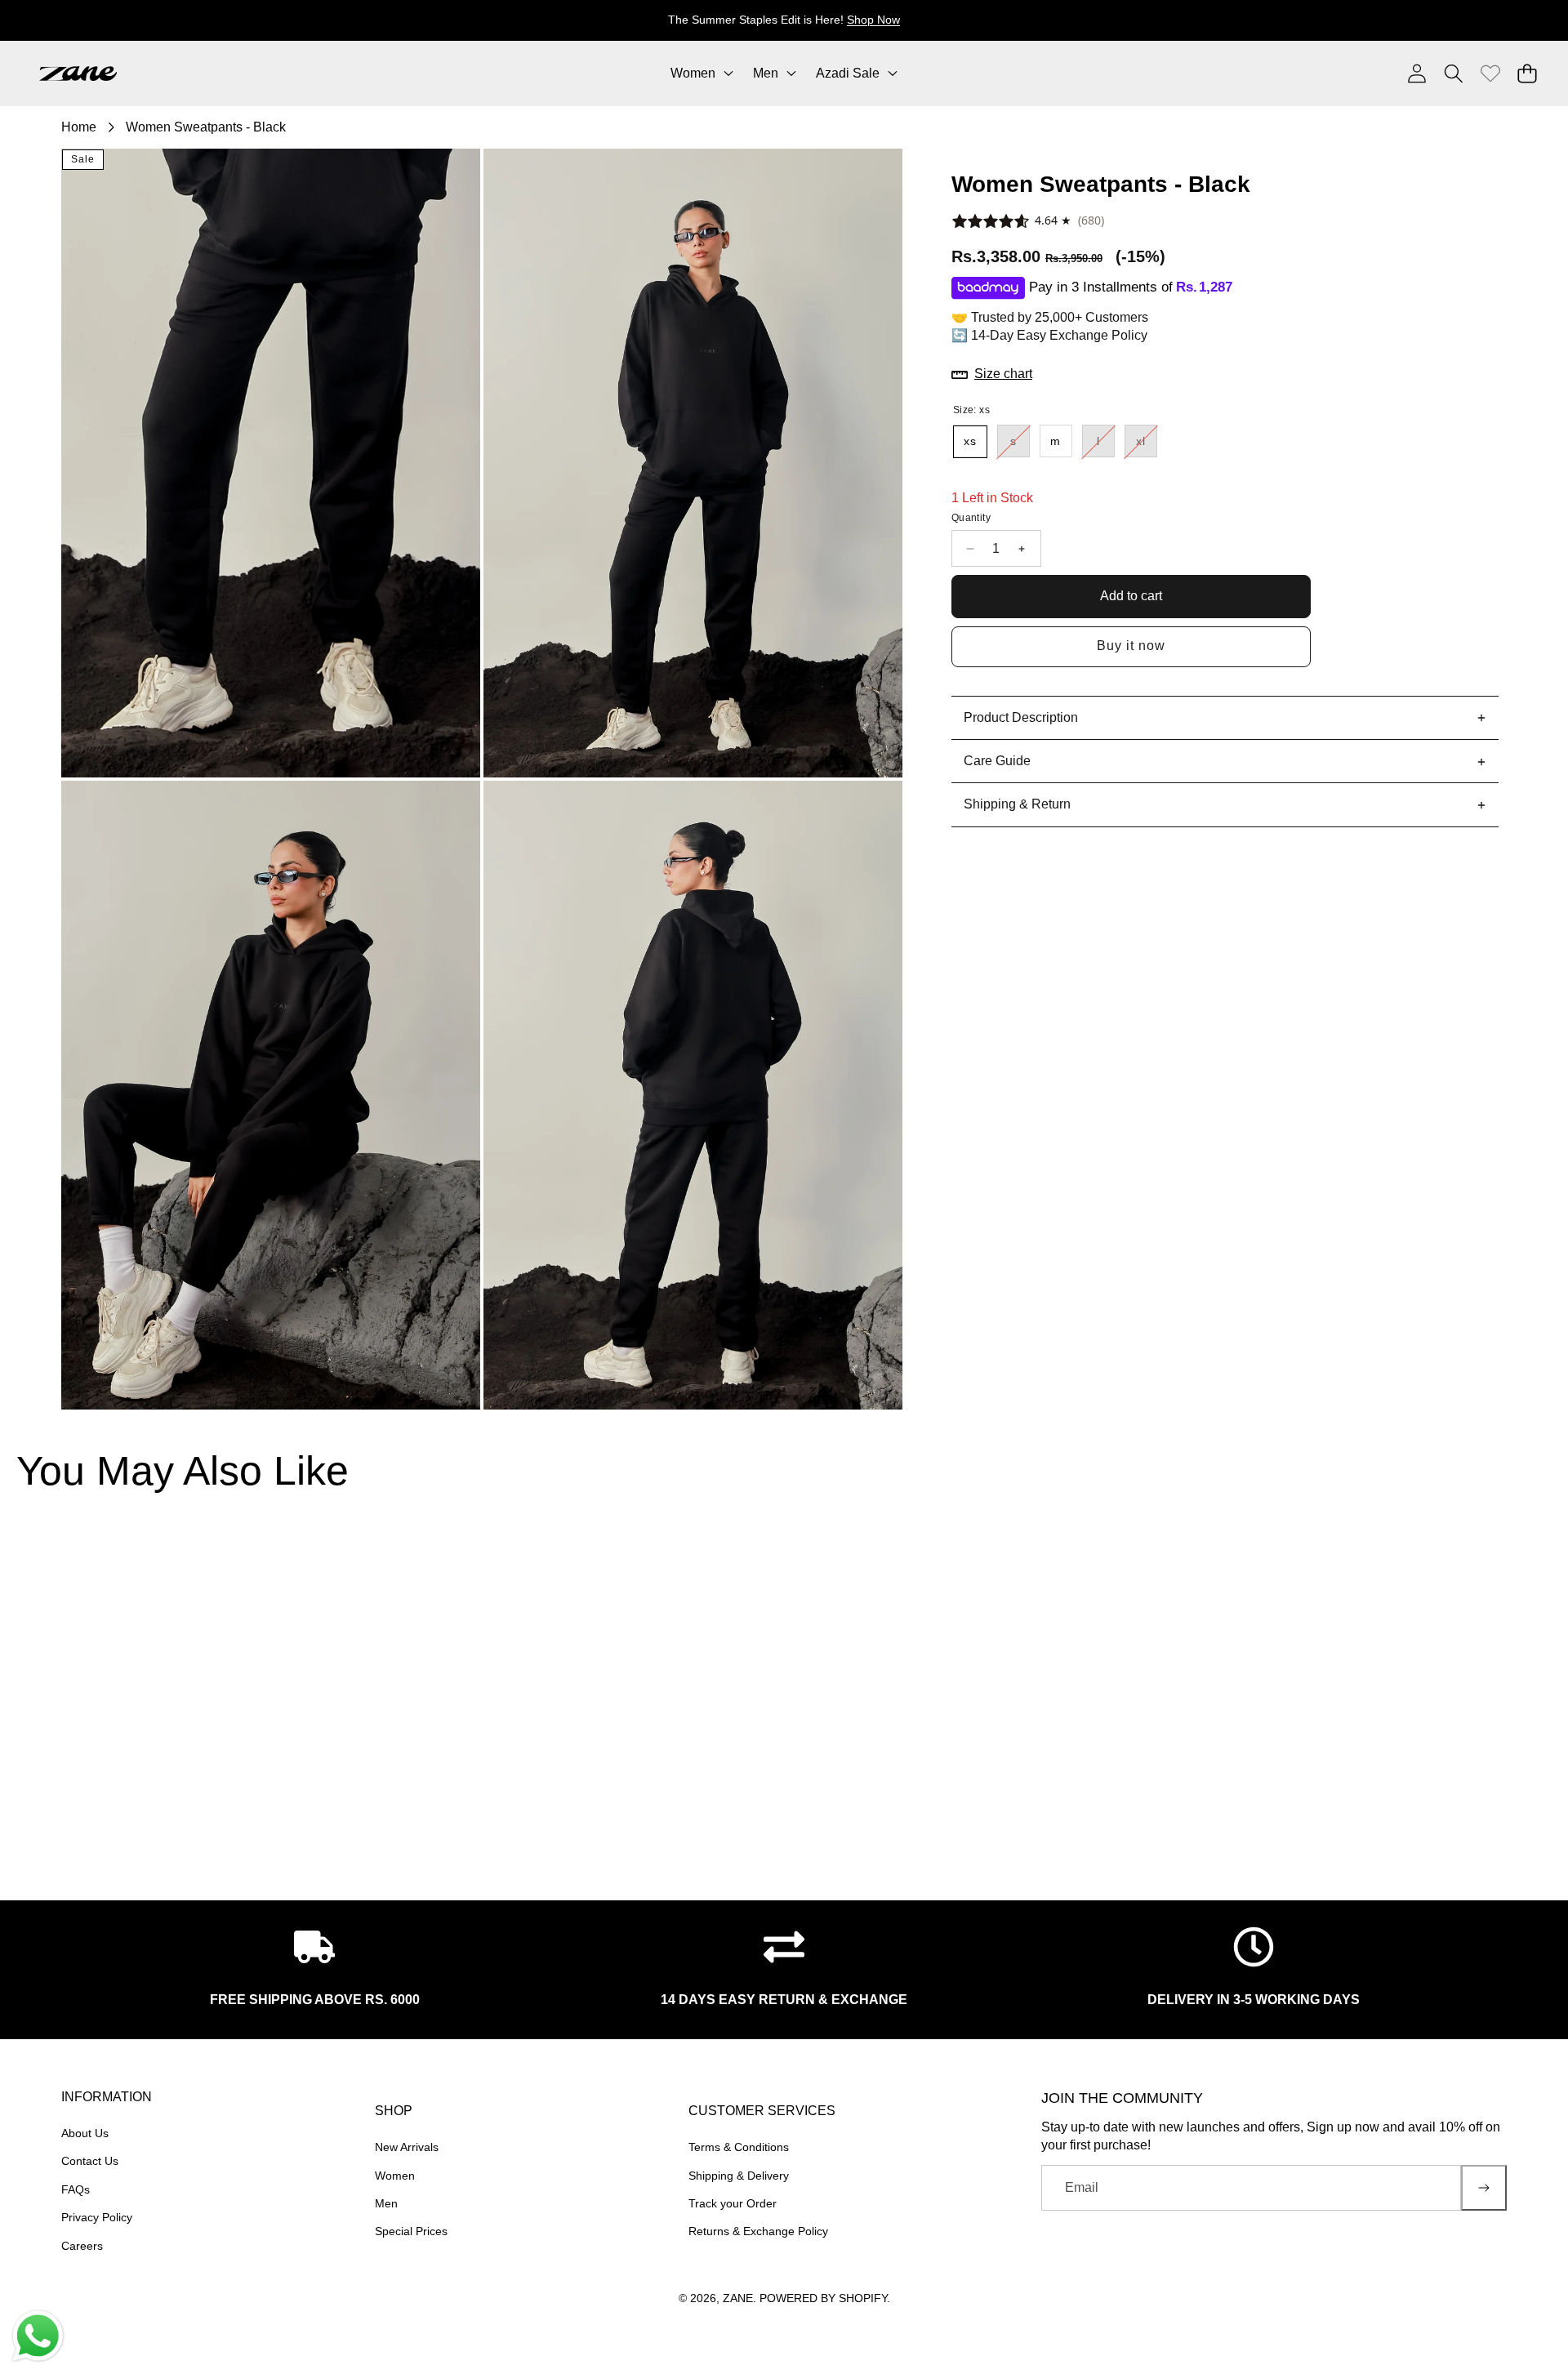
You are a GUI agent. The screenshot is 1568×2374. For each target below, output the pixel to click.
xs (970, 442)
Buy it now (1131, 646)
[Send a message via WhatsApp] (38, 2336)
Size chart (1003, 374)
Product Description (1021, 717)
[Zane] (78, 73)
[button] (1505, 20)
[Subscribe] (1484, 2188)
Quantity (971, 519)
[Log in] (1417, 73)
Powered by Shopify (823, 2298)
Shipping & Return (1017, 805)
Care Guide (997, 762)
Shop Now (873, 20)
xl (1147, 446)
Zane (738, 2298)
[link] (1490, 73)
